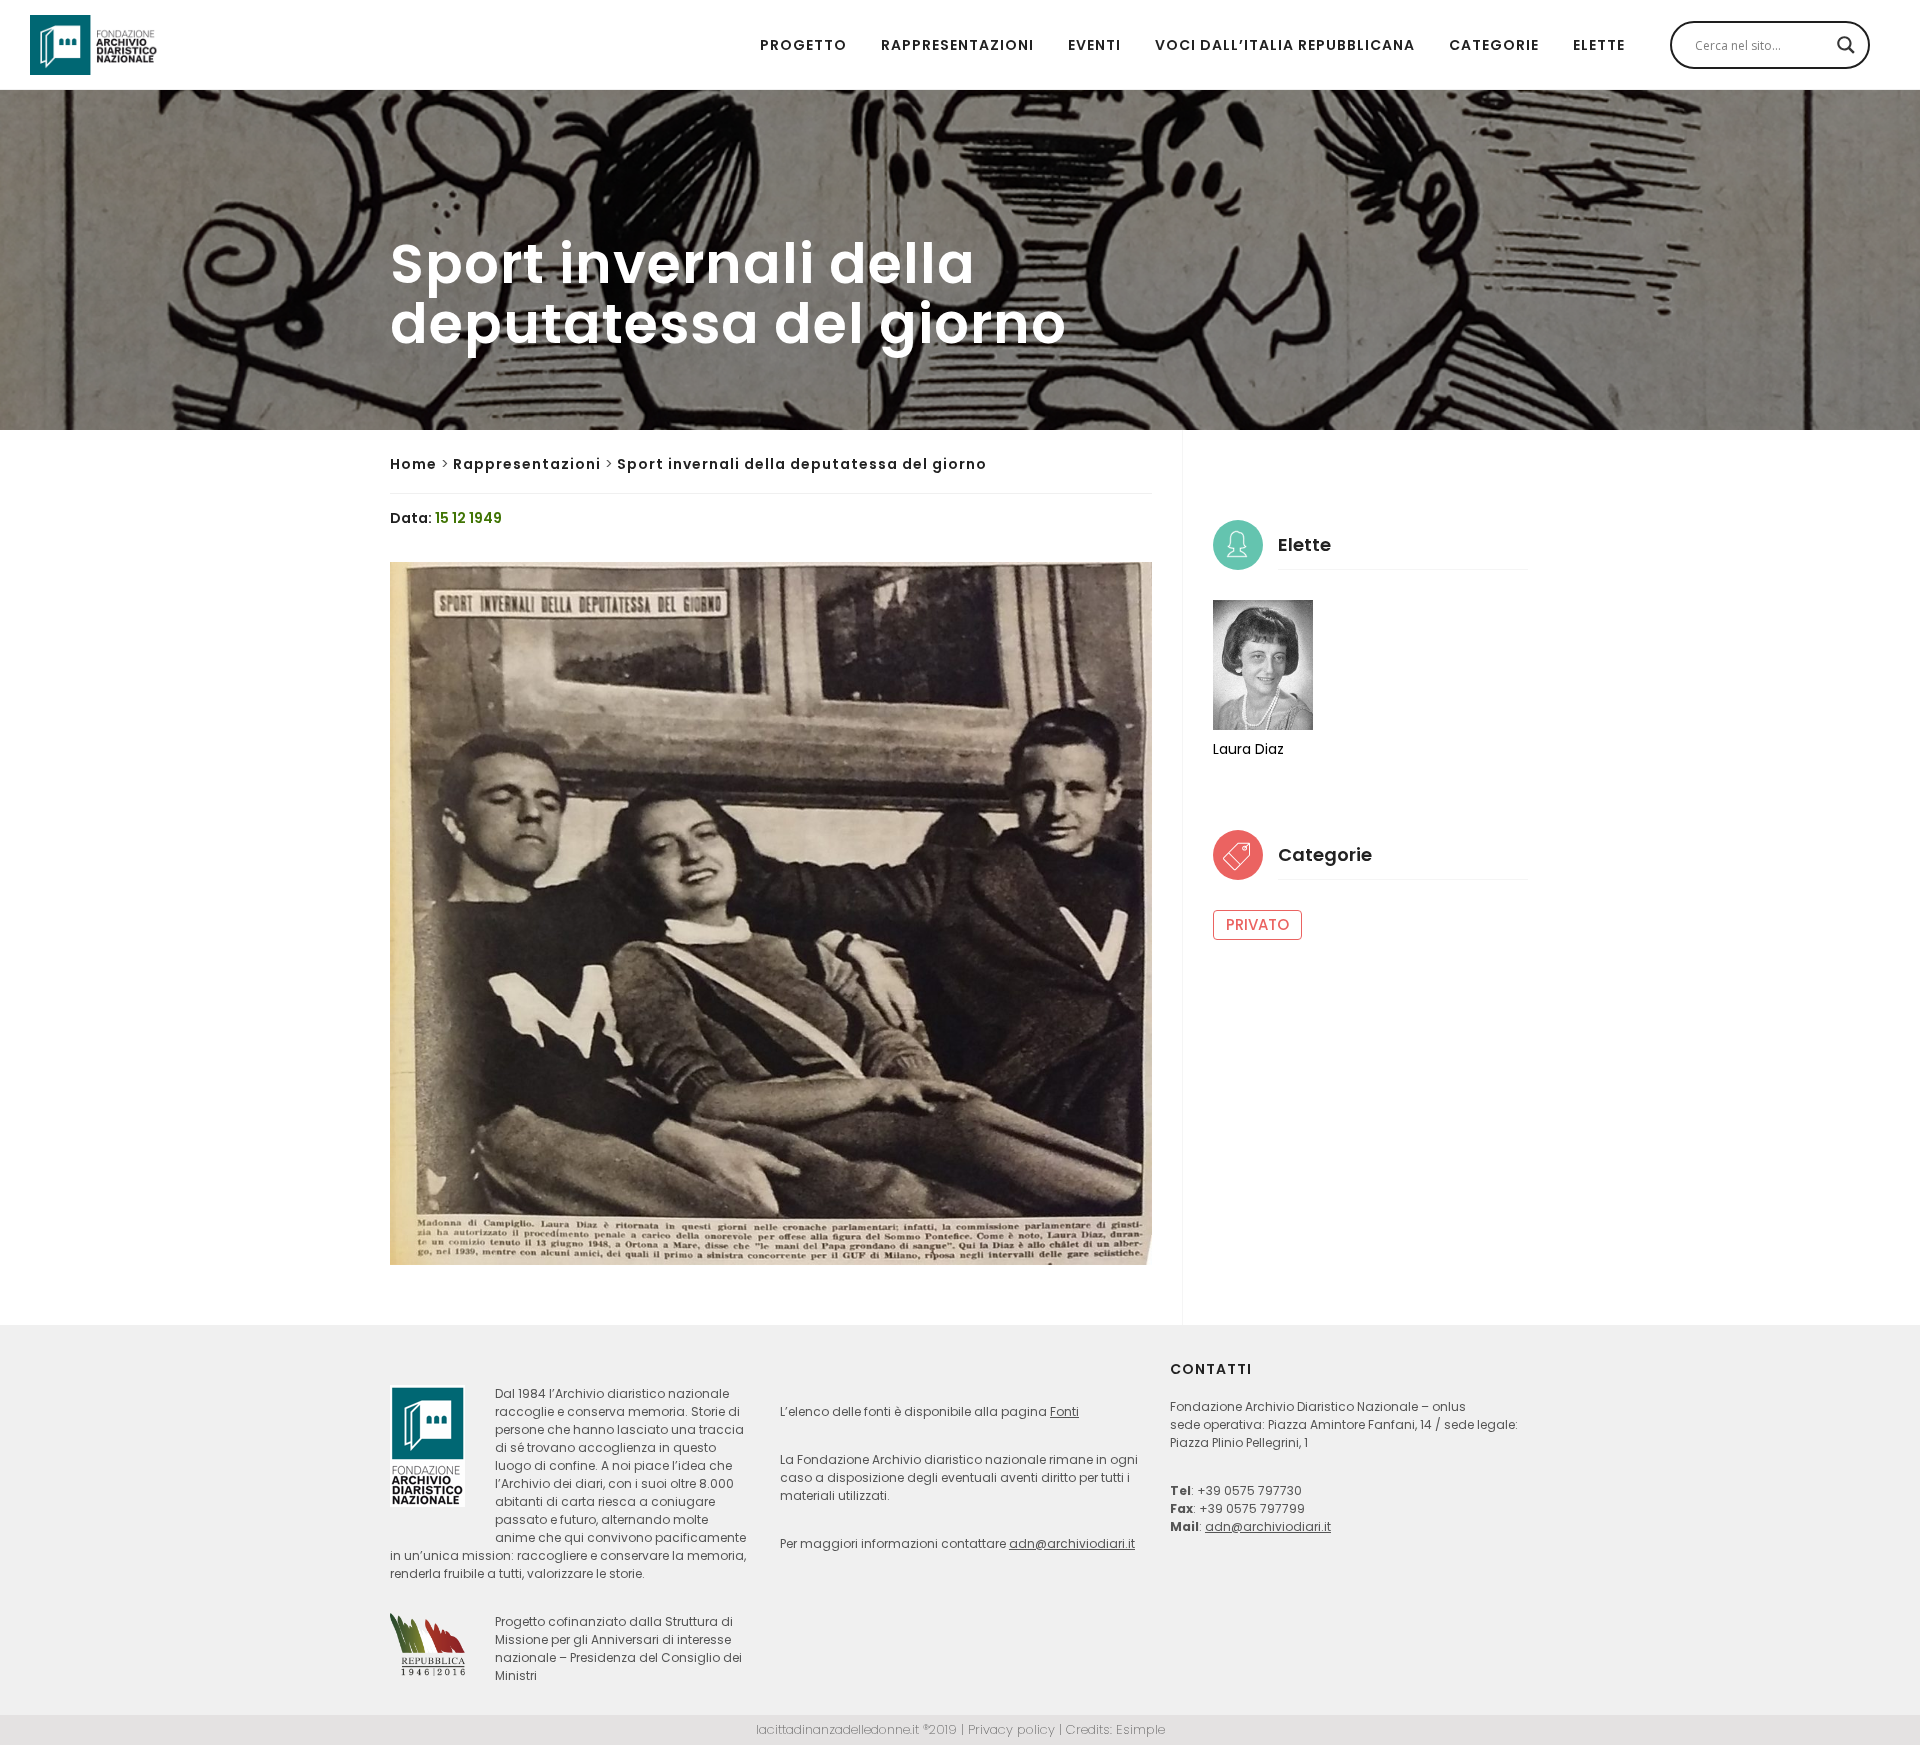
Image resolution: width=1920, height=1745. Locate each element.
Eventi (1094, 45)
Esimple (1140, 1729)
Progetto (803, 45)
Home (413, 464)
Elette (1599, 45)
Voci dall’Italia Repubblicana (1285, 45)
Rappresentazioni (957, 45)
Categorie (1494, 45)
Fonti (1064, 1411)
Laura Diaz (1248, 749)
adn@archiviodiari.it (1072, 1543)
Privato (1257, 924)
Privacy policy (1011, 1729)
